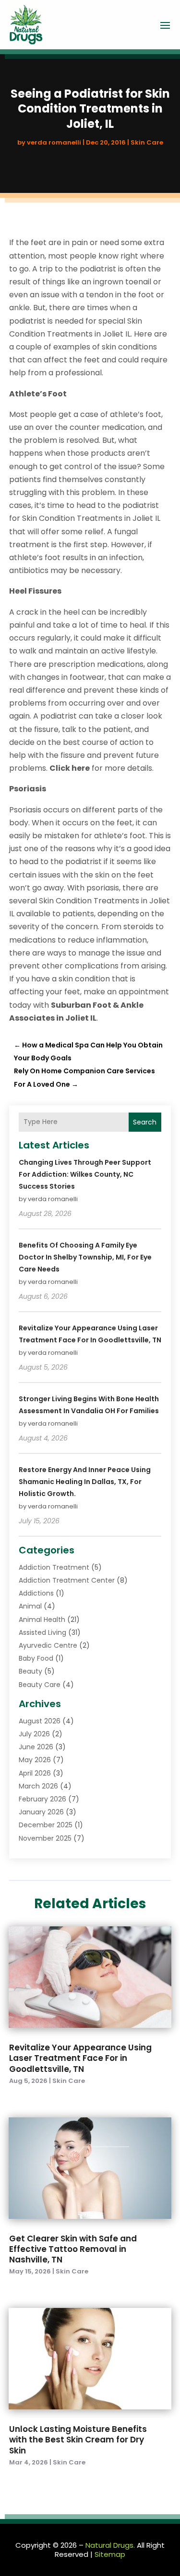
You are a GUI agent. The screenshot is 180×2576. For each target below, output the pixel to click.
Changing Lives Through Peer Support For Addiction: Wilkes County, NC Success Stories (85, 1174)
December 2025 (46, 1825)
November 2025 (45, 1838)
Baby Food (36, 1658)
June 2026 (36, 1747)
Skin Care (147, 142)
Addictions (36, 1593)
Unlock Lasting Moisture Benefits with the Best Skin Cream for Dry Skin (78, 2440)
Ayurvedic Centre (48, 1645)
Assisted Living (42, 1632)
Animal (30, 1606)
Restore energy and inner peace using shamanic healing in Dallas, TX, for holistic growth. (85, 1482)
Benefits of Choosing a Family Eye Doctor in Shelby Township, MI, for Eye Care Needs (85, 1257)
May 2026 (35, 1760)
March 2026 (38, 1786)
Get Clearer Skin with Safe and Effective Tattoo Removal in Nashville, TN (73, 2249)
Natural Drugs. (110, 2545)
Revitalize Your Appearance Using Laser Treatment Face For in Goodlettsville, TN (80, 2058)
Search (145, 1122)
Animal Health (42, 1620)
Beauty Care (40, 1685)
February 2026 (42, 1799)
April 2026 (35, 1773)
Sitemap (110, 2554)
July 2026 (34, 1734)
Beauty (30, 1671)
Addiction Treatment (54, 1567)
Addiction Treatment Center (67, 1580)
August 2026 (40, 1721)
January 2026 (41, 1812)
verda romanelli (54, 142)
